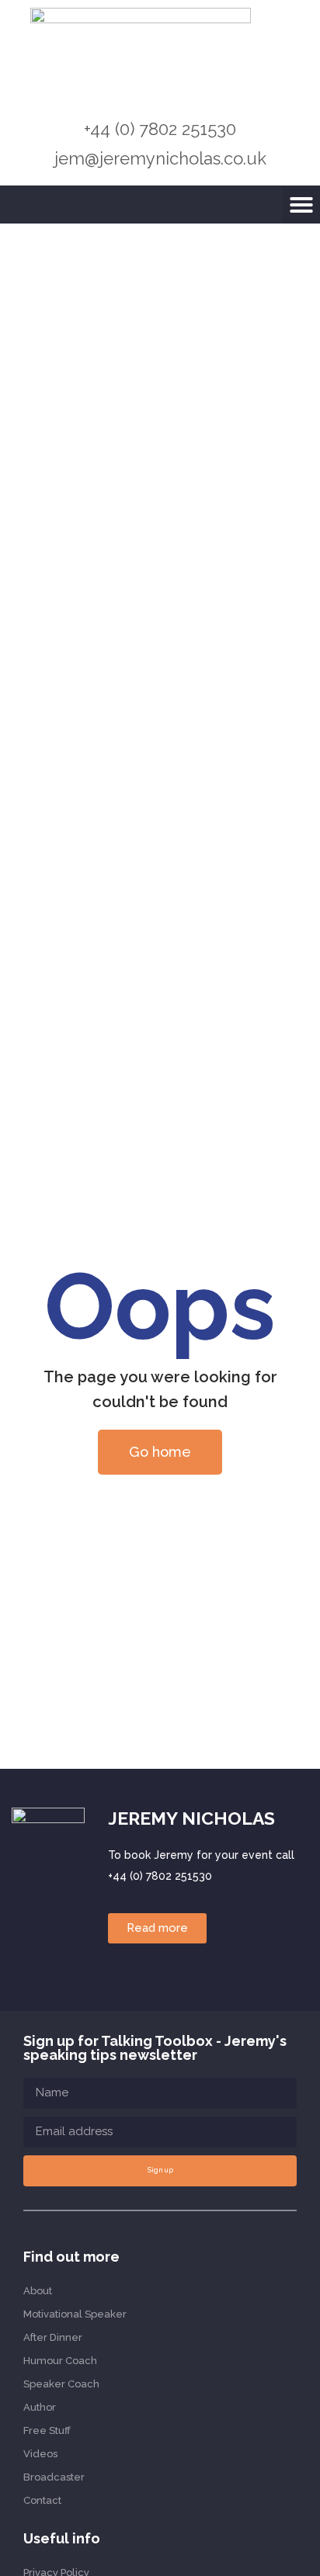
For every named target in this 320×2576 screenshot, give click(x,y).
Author (40, 2407)
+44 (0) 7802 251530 (160, 129)
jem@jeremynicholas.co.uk (160, 158)
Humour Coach (60, 2361)
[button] (301, 205)
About (38, 2291)
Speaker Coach (61, 2384)
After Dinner (53, 2337)
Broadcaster (54, 2477)
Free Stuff (47, 2430)
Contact (42, 2500)
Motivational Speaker (75, 2314)
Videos (40, 2454)
